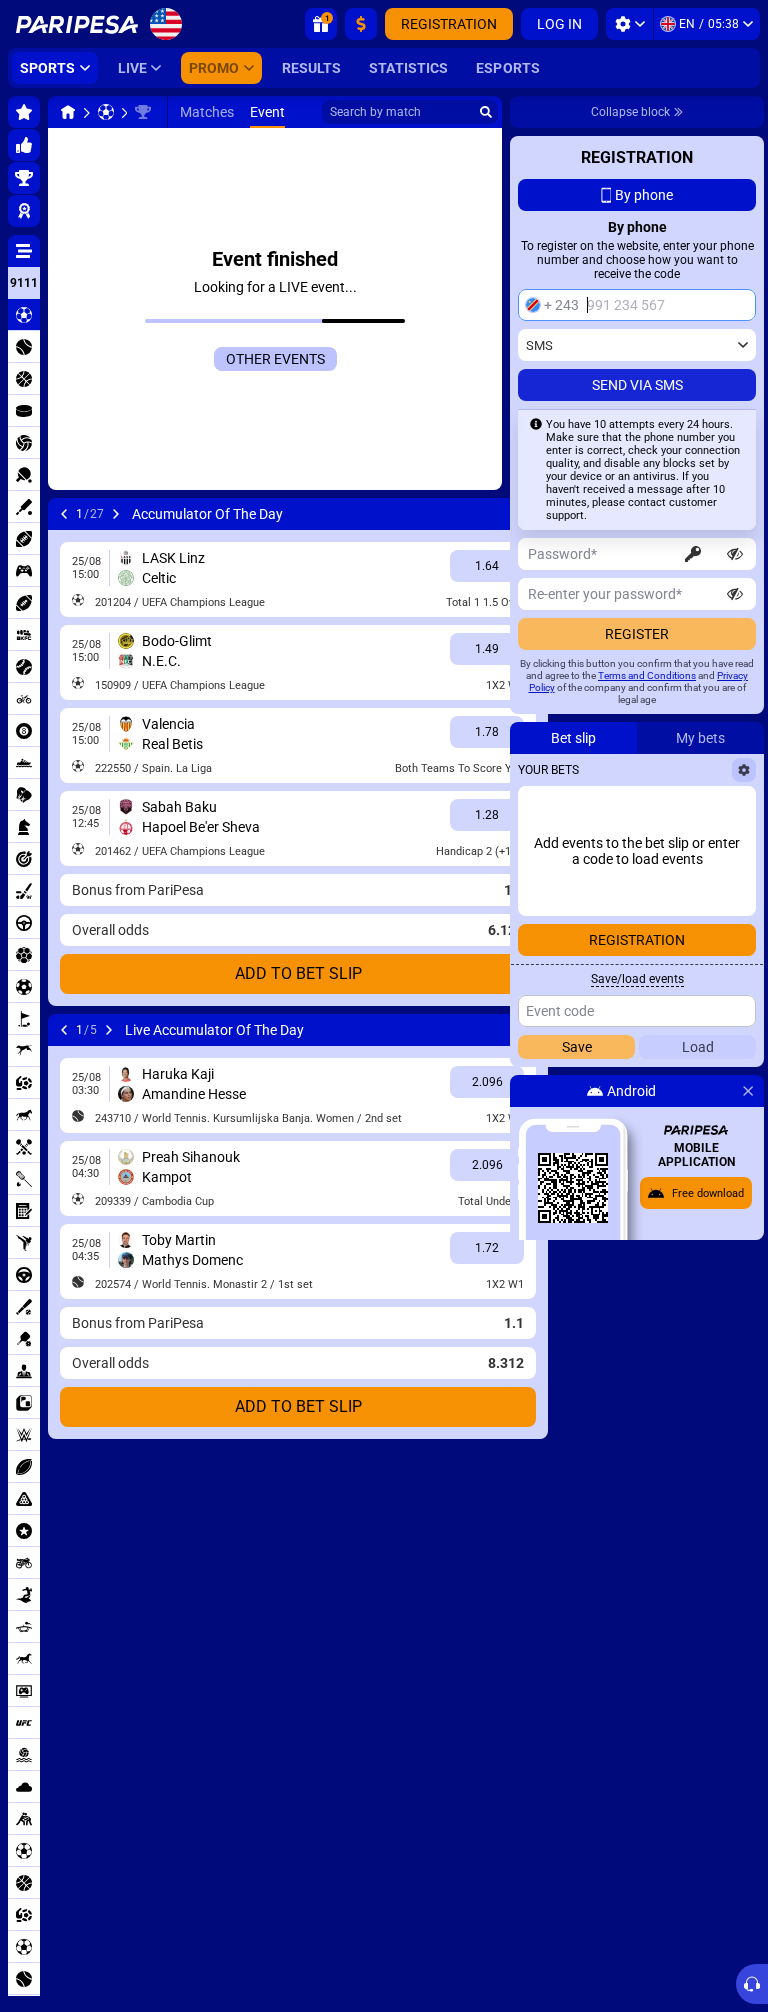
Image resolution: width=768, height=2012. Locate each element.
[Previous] (64, 514)
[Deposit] (361, 24)
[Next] (116, 514)
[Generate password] (693, 554)
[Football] (106, 112)
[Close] (748, 1091)
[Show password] (735, 554)
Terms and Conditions (647, 675)
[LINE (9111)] (68, 112)
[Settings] (629, 24)
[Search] (486, 112)
